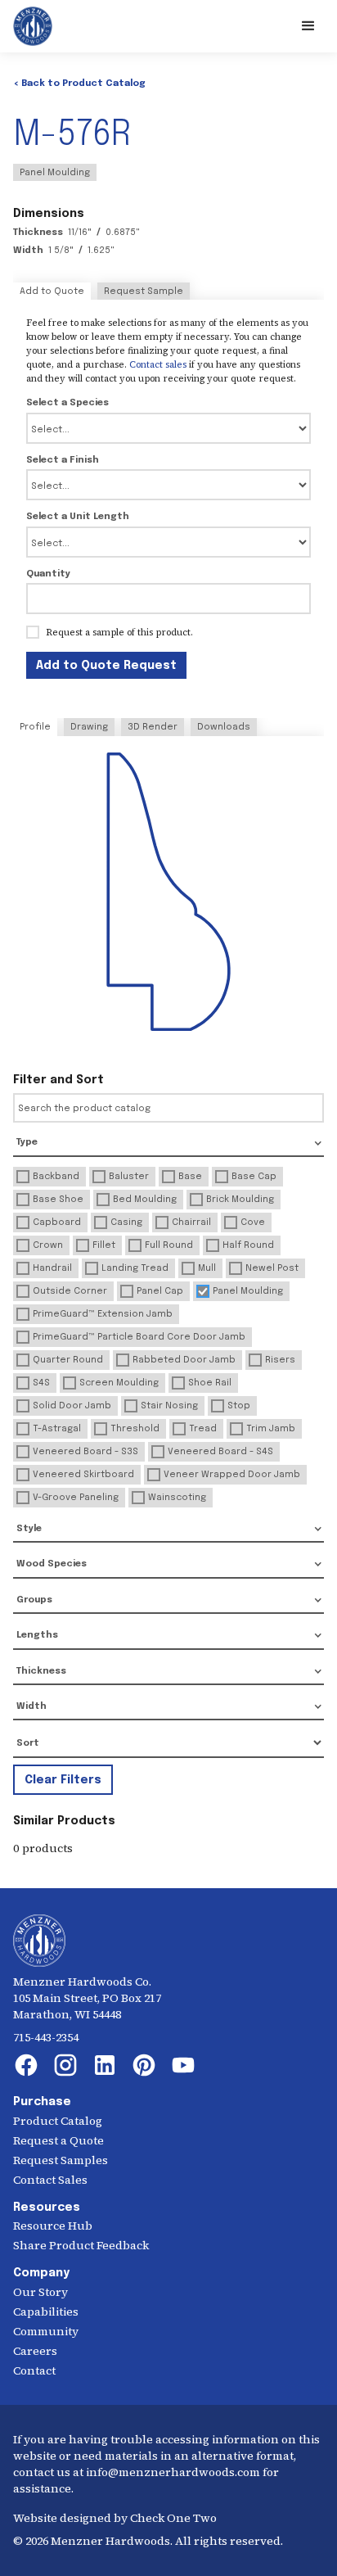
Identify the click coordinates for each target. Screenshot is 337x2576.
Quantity (48, 574)
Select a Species (67, 403)
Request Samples (61, 2160)
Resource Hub (53, 2226)
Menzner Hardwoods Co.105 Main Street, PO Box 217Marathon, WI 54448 (87, 1998)
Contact (34, 2370)
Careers (35, 2351)
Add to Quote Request (106, 666)
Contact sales (158, 364)
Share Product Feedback (81, 2245)
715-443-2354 (46, 2037)
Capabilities (46, 2312)
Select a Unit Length (78, 517)
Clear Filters (63, 1780)
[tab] (52, 291)
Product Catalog (58, 2121)
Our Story (40, 2292)
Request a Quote (58, 2140)
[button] (308, 26)
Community (46, 2331)
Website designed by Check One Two (115, 2518)
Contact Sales (50, 2180)
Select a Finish (63, 460)
